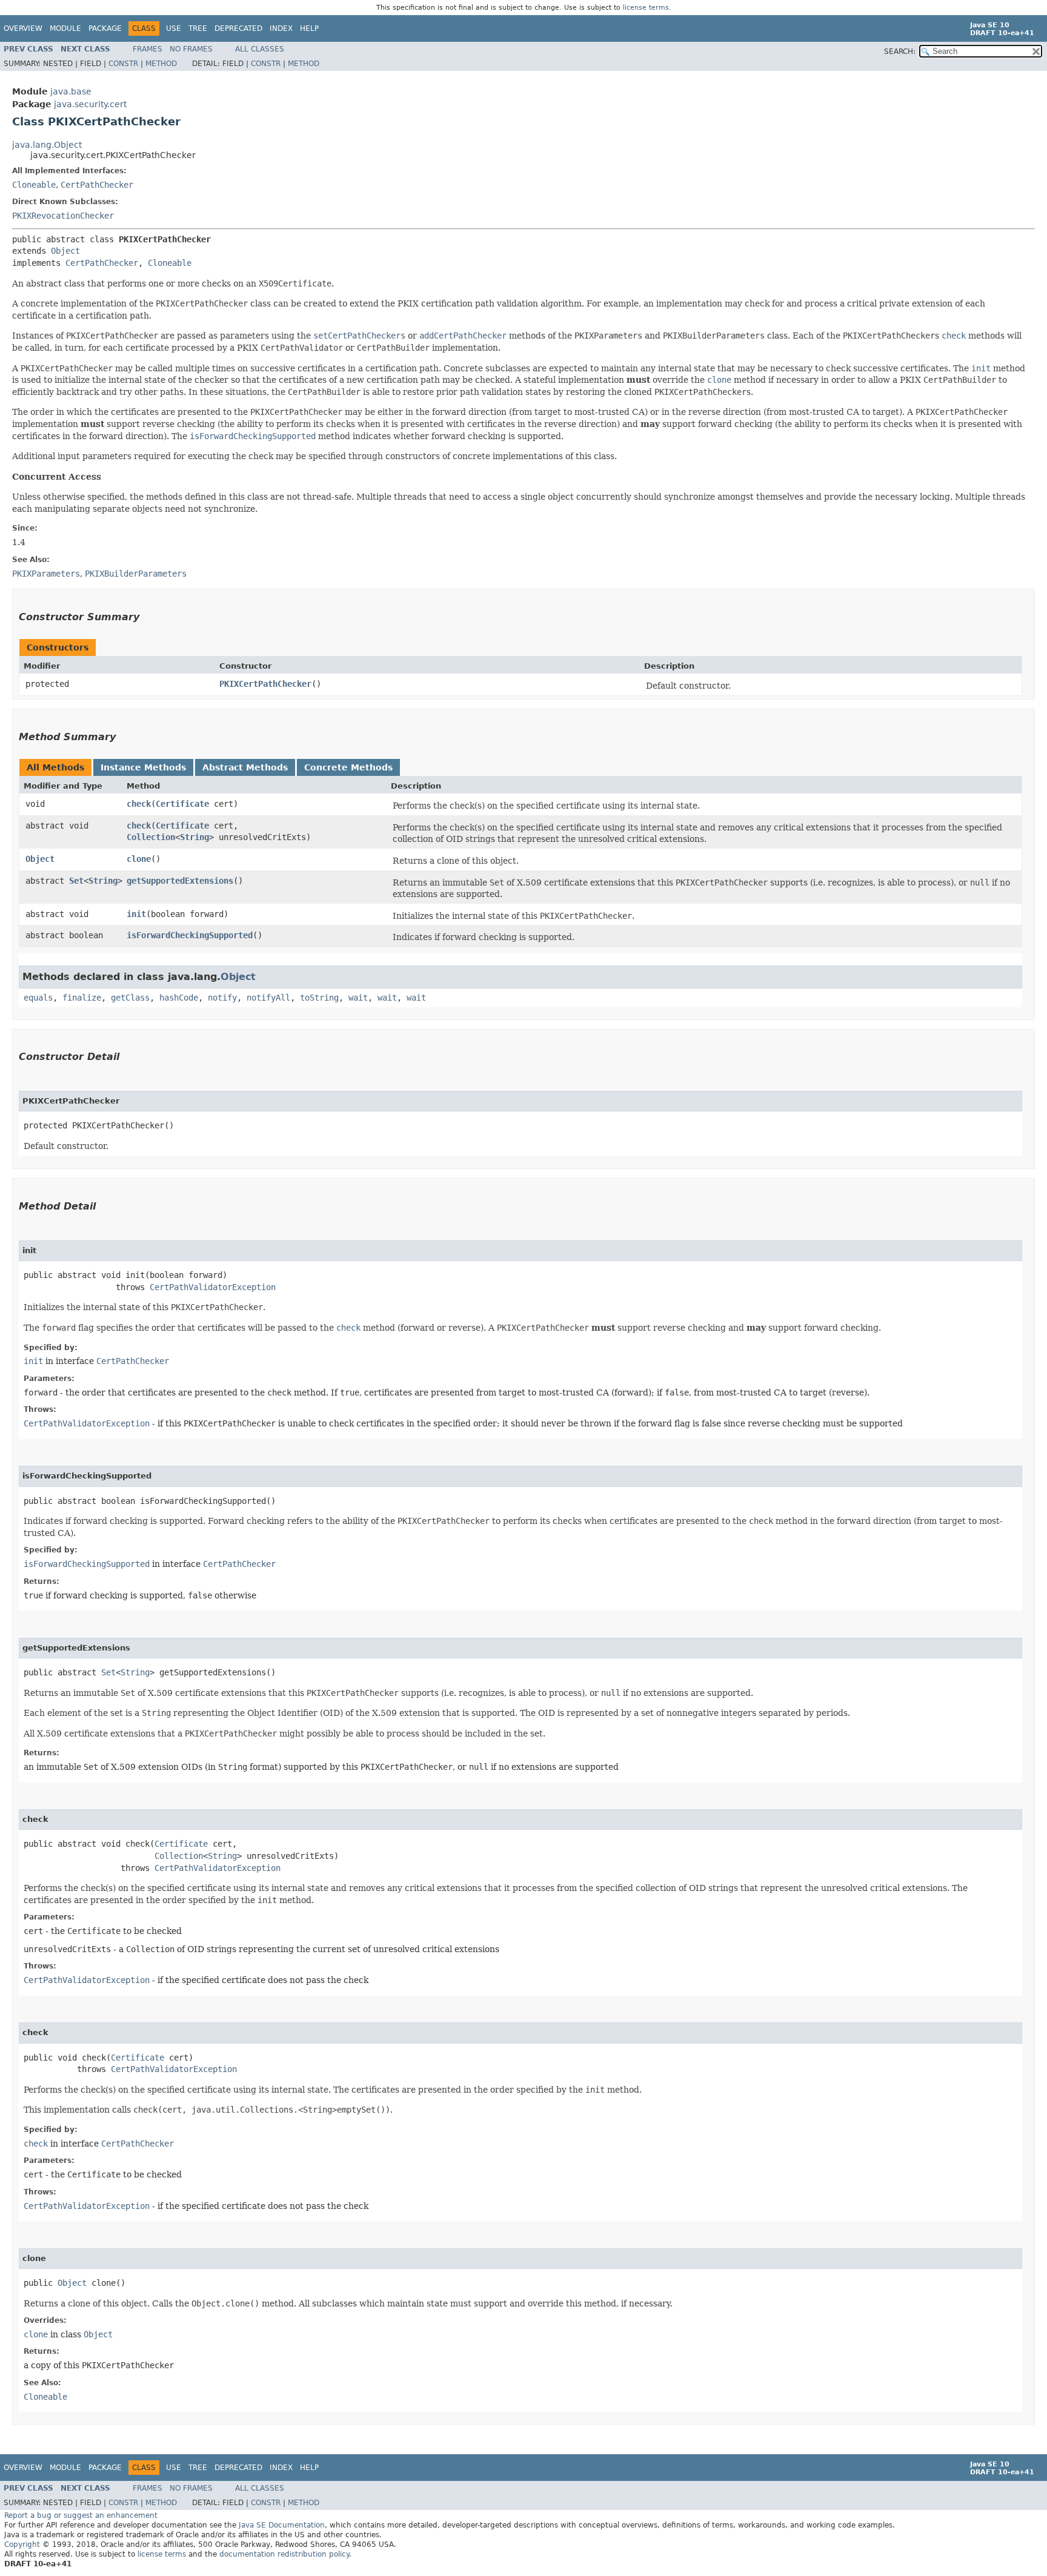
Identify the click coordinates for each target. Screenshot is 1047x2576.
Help (309, 28)
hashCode (179, 998)
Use (174, 28)
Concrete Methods (348, 767)
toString (319, 998)
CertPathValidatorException (213, 1287)
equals (38, 998)
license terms (646, 8)
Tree (198, 28)
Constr (123, 64)
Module (65, 28)
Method (161, 64)
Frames (148, 49)
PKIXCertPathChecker (265, 684)
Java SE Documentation (282, 2525)
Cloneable (34, 185)
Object (65, 251)
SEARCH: (900, 51)
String (194, 837)
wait (358, 998)
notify (222, 998)
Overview (23, 28)
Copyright (22, 2545)
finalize (82, 998)
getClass (130, 998)
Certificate (182, 804)
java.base (71, 91)
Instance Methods (143, 767)
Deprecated (238, 28)
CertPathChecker (97, 185)
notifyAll (268, 998)
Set (76, 881)
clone (139, 859)
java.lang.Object (47, 145)
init (136, 914)
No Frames (191, 49)
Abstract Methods (245, 767)
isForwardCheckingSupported (190, 935)
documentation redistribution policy (284, 2554)
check (139, 804)
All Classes (260, 49)
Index (281, 28)
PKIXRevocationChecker (63, 216)
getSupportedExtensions (180, 881)
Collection (151, 837)
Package (105, 28)
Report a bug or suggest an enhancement (81, 2515)
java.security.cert (90, 104)
